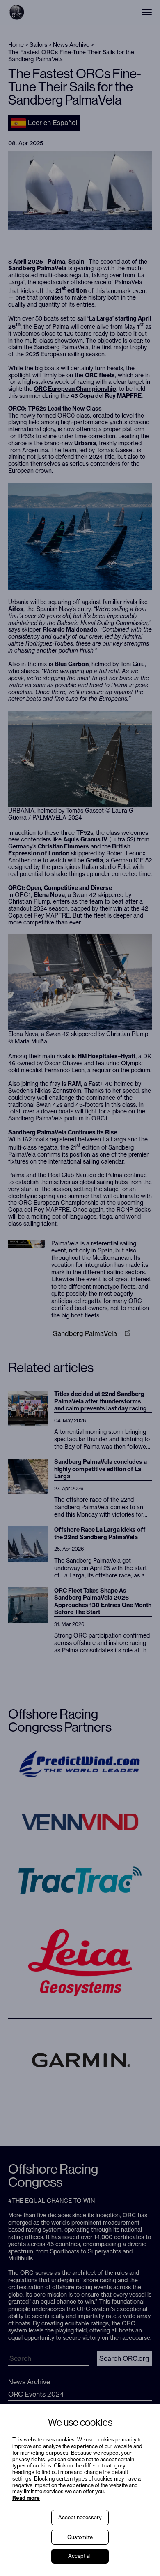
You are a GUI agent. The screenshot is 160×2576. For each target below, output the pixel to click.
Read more (26, 2498)
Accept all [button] (80, 2556)
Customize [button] (80, 2537)
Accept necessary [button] (80, 2517)
